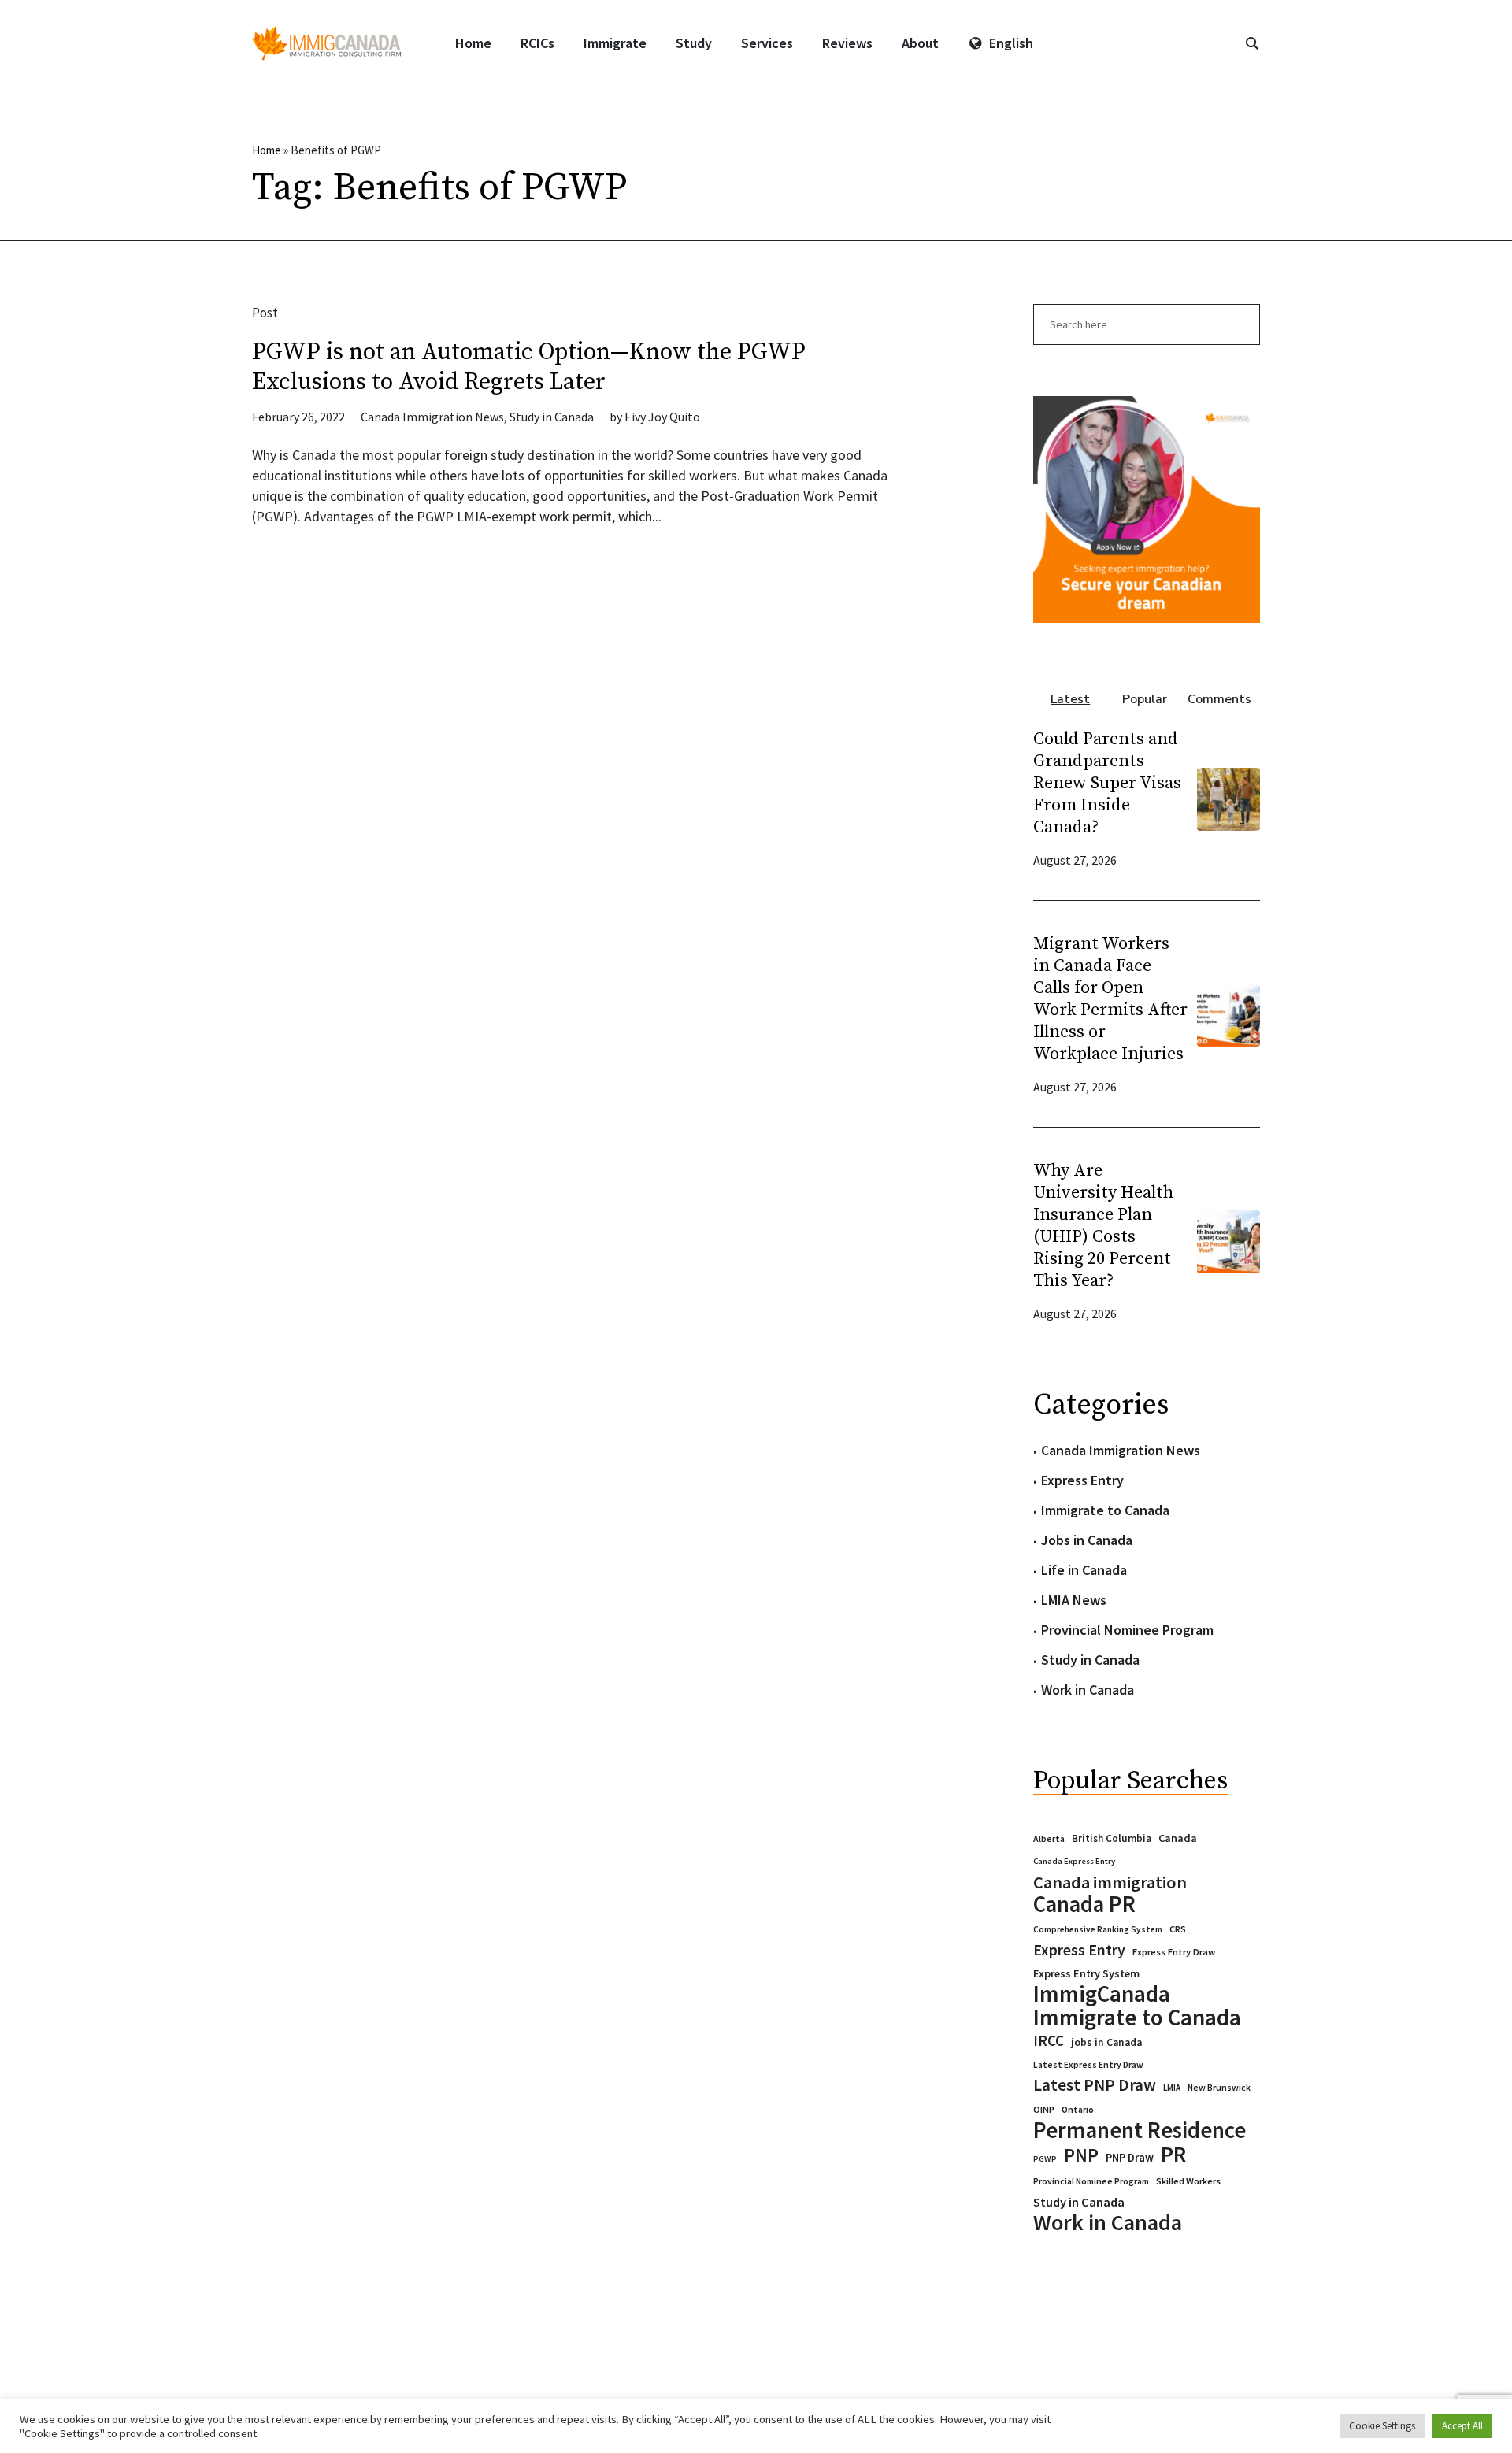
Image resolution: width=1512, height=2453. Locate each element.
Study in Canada (552, 417)
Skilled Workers (1188, 2181)
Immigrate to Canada (1105, 1510)
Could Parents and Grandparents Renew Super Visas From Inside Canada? (1107, 783)
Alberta (1049, 1839)
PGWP (1045, 2159)
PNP (1081, 2155)
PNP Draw (1130, 2158)
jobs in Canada (1106, 2042)
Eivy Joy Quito (662, 417)
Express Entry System (1086, 1973)
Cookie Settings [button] (1382, 2426)
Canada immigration (1110, 1882)
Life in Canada (1084, 1570)
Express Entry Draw (1174, 1952)
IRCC (1049, 2041)
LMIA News (1074, 1600)
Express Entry (1082, 1480)
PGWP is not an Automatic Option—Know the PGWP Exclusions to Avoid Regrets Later (529, 367)
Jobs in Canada (1087, 1540)
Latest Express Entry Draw (1088, 2065)
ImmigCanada (1102, 1994)
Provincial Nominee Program (1127, 1630)
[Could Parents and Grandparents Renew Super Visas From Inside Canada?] (1228, 797)
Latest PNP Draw (1095, 2085)
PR (1173, 2154)
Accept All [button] (1462, 2426)
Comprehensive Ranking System (1098, 1929)
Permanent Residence (1140, 2130)
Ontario (1078, 2109)
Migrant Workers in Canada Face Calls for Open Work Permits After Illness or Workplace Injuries (1110, 999)
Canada (1178, 1838)
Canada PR (1084, 1904)
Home (267, 150)
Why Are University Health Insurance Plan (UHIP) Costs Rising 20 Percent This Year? (1103, 1226)
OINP (1044, 2109)
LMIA (1172, 2088)
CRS (1178, 1929)
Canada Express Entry (1074, 1861)
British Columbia (1112, 1838)
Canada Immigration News (432, 417)
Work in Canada (1088, 1690)
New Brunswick (1219, 2087)
